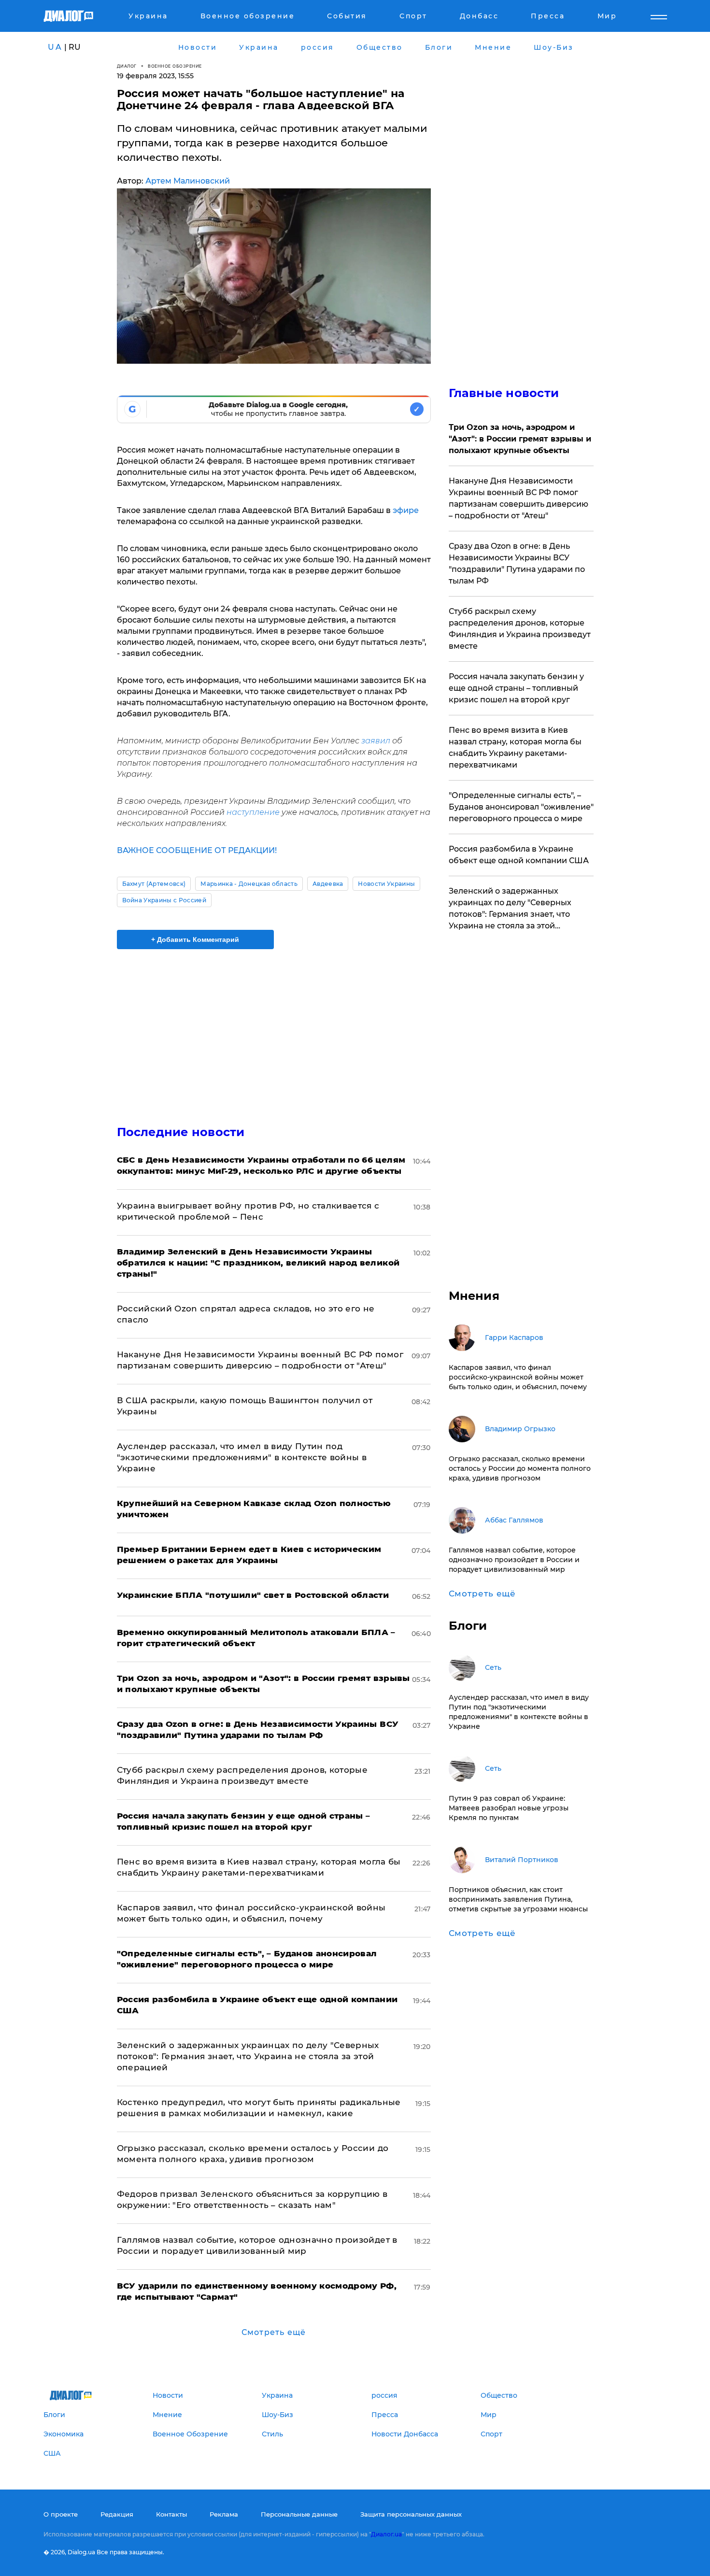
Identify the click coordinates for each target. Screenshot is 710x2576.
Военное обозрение (175, 66)
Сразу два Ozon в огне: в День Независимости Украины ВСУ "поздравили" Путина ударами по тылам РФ (517, 563)
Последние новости (181, 1132)
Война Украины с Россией (164, 900)
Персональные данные (299, 2514)
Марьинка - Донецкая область (249, 884)
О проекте (61, 2514)
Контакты (171, 2514)
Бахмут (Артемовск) (154, 884)
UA (55, 47)
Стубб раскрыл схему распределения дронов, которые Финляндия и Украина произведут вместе (520, 629)
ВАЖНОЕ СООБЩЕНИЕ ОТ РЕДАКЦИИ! (197, 850)
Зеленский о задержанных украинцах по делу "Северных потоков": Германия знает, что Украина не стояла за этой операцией (248, 2056)
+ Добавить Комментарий (195, 939)
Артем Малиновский (188, 181)
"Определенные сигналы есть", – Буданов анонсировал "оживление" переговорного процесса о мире (521, 807)
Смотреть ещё (274, 2332)
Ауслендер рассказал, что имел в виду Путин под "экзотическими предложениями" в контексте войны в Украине (242, 1457)
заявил (376, 741)
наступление (253, 812)
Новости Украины (386, 884)
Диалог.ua (386, 2534)
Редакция (117, 2514)
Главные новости (504, 393)
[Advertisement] (274, 1029)
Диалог (127, 66)
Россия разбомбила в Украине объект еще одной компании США (519, 855)
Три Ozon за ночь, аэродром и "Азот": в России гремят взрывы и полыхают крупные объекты (520, 439)
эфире (406, 510)
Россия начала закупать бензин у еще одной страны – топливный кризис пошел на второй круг (516, 688)
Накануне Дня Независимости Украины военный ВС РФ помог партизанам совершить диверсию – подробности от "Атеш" (518, 498)
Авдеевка (328, 884)
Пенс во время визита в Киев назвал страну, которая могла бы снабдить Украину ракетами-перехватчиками (515, 747)
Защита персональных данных (411, 2514)
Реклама (224, 2514)
